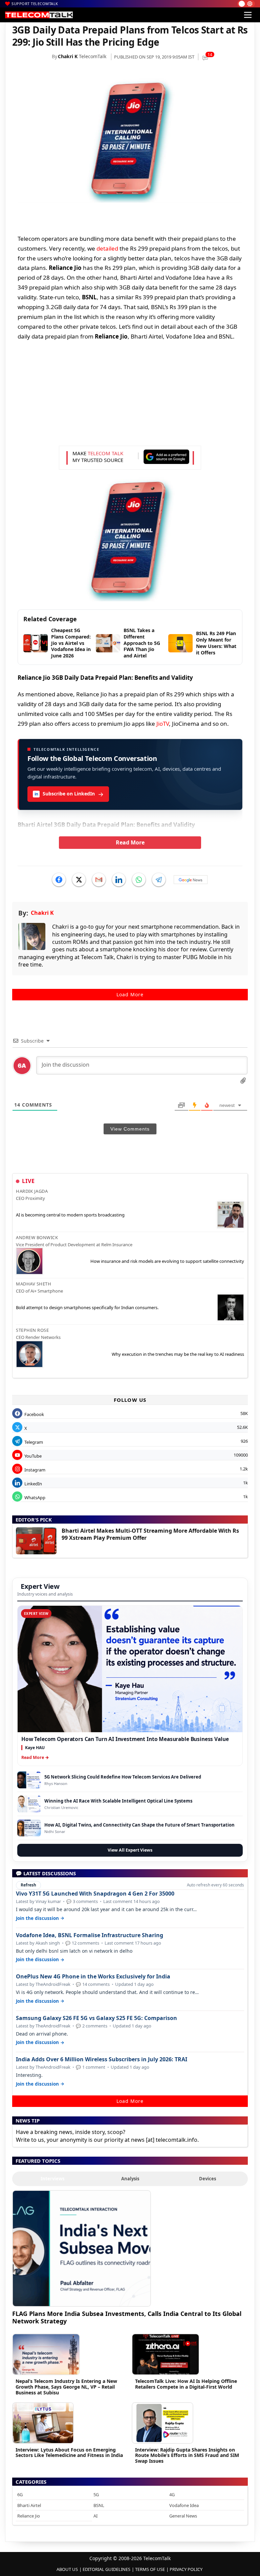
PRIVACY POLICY (186, 2569)
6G (20, 2494)
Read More (130, 842)
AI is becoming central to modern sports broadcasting (70, 1215)
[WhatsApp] (139, 880)
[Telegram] (159, 880)
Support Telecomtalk (35, 4)
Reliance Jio (29, 2516)
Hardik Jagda (32, 1191)
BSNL (99, 2505)
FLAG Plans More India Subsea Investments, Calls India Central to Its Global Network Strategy (127, 2317)
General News (183, 2516)
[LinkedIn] (119, 880)
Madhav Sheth (34, 1284)
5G (96, 2494)
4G (172, 2494)
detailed (107, 248)
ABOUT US (67, 2569)
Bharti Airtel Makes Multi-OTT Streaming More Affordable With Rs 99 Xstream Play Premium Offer (150, 1534)
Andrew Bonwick (37, 1237)
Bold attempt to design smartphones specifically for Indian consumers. (87, 1307)
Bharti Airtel (29, 2505)
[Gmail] (99, 880)
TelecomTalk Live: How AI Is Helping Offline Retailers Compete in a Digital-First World (186, 2384)
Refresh (28, 1885)
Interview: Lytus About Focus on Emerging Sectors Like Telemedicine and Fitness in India (69, 2453)
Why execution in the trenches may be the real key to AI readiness (178, 1354)
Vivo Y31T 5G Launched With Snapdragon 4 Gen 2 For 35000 (95, 1894)
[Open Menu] (248, 15)
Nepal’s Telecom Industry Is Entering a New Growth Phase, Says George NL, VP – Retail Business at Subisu (66, 2387)
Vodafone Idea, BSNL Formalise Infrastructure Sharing (90, 1935)
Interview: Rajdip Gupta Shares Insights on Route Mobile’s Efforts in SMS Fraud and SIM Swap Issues (187, 2455)
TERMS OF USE (150, 2569)
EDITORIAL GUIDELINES (106, 2569)
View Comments (130, 1129)
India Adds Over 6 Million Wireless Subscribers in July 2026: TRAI (102, 2059)
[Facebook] (59, 880)
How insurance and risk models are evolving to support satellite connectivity (167, 1261)
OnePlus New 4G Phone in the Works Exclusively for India (93, 1977)
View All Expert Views (130, 1850)
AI (95, 2516)
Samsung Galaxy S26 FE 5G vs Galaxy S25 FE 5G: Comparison (96, 2018)
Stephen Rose (32, 1330)
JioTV (163, 724)
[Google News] (191, 880)
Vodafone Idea (184, 2505)
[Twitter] (79, 880)
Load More (130, 994)
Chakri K (68, 56)
